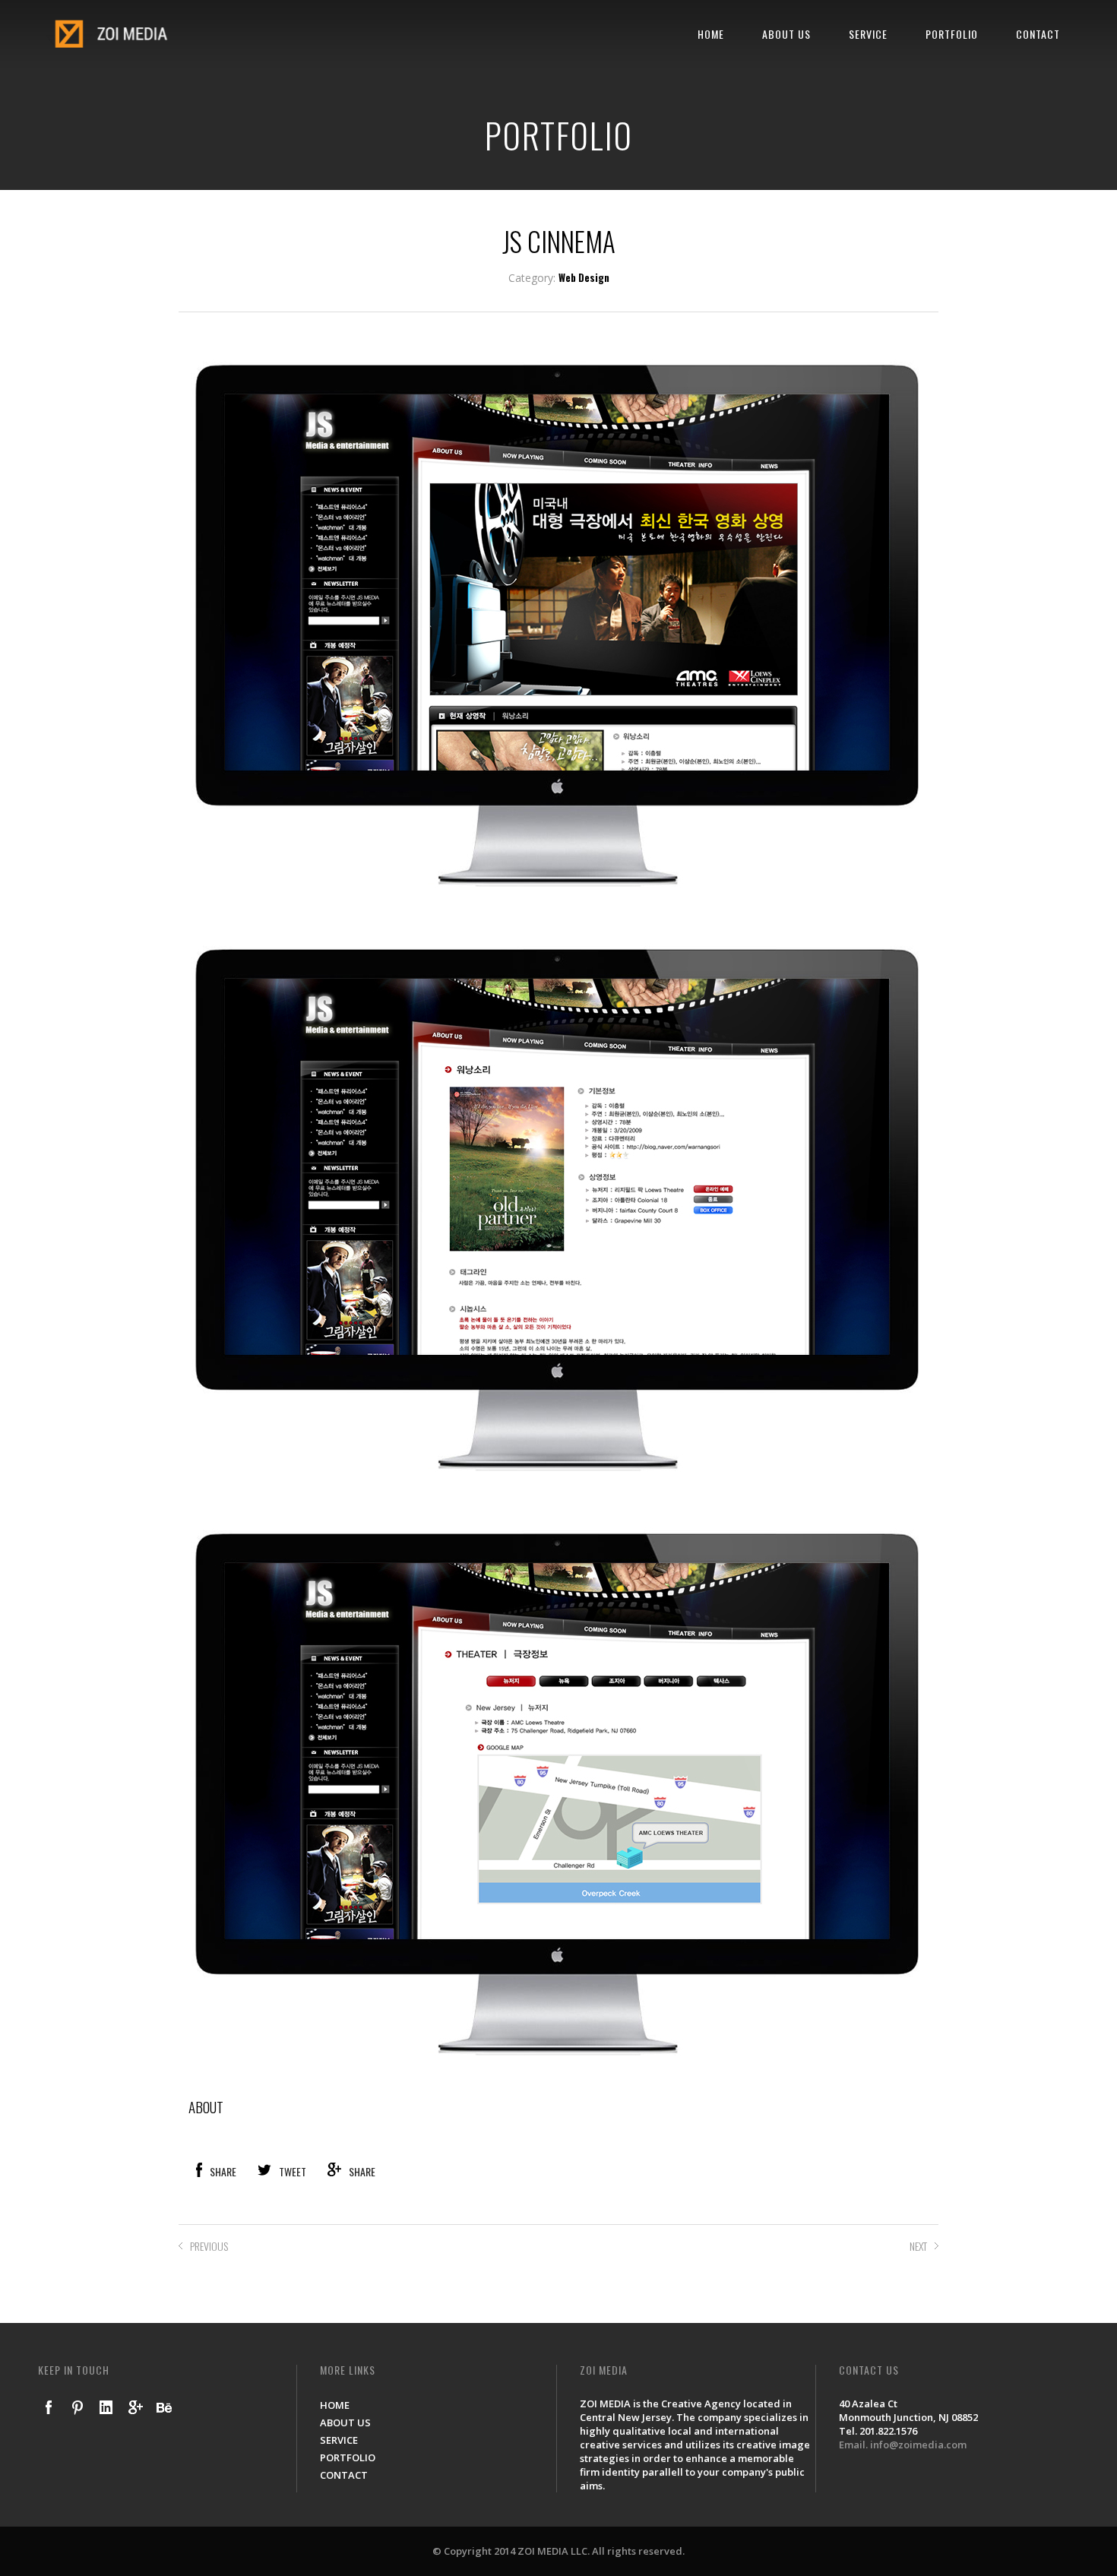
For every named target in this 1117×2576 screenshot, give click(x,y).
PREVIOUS (209, 2246)
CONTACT (1038, 34)
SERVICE (868, 34)
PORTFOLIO (952, 34)
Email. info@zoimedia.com (903, 2445)
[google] (135, 2407)
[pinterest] (78, 2407)
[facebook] (49, 2407)
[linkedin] (106, 2407)
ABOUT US (786, 34)
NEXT (918, 2246)
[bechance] (164, 2407)
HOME (711, 34)
